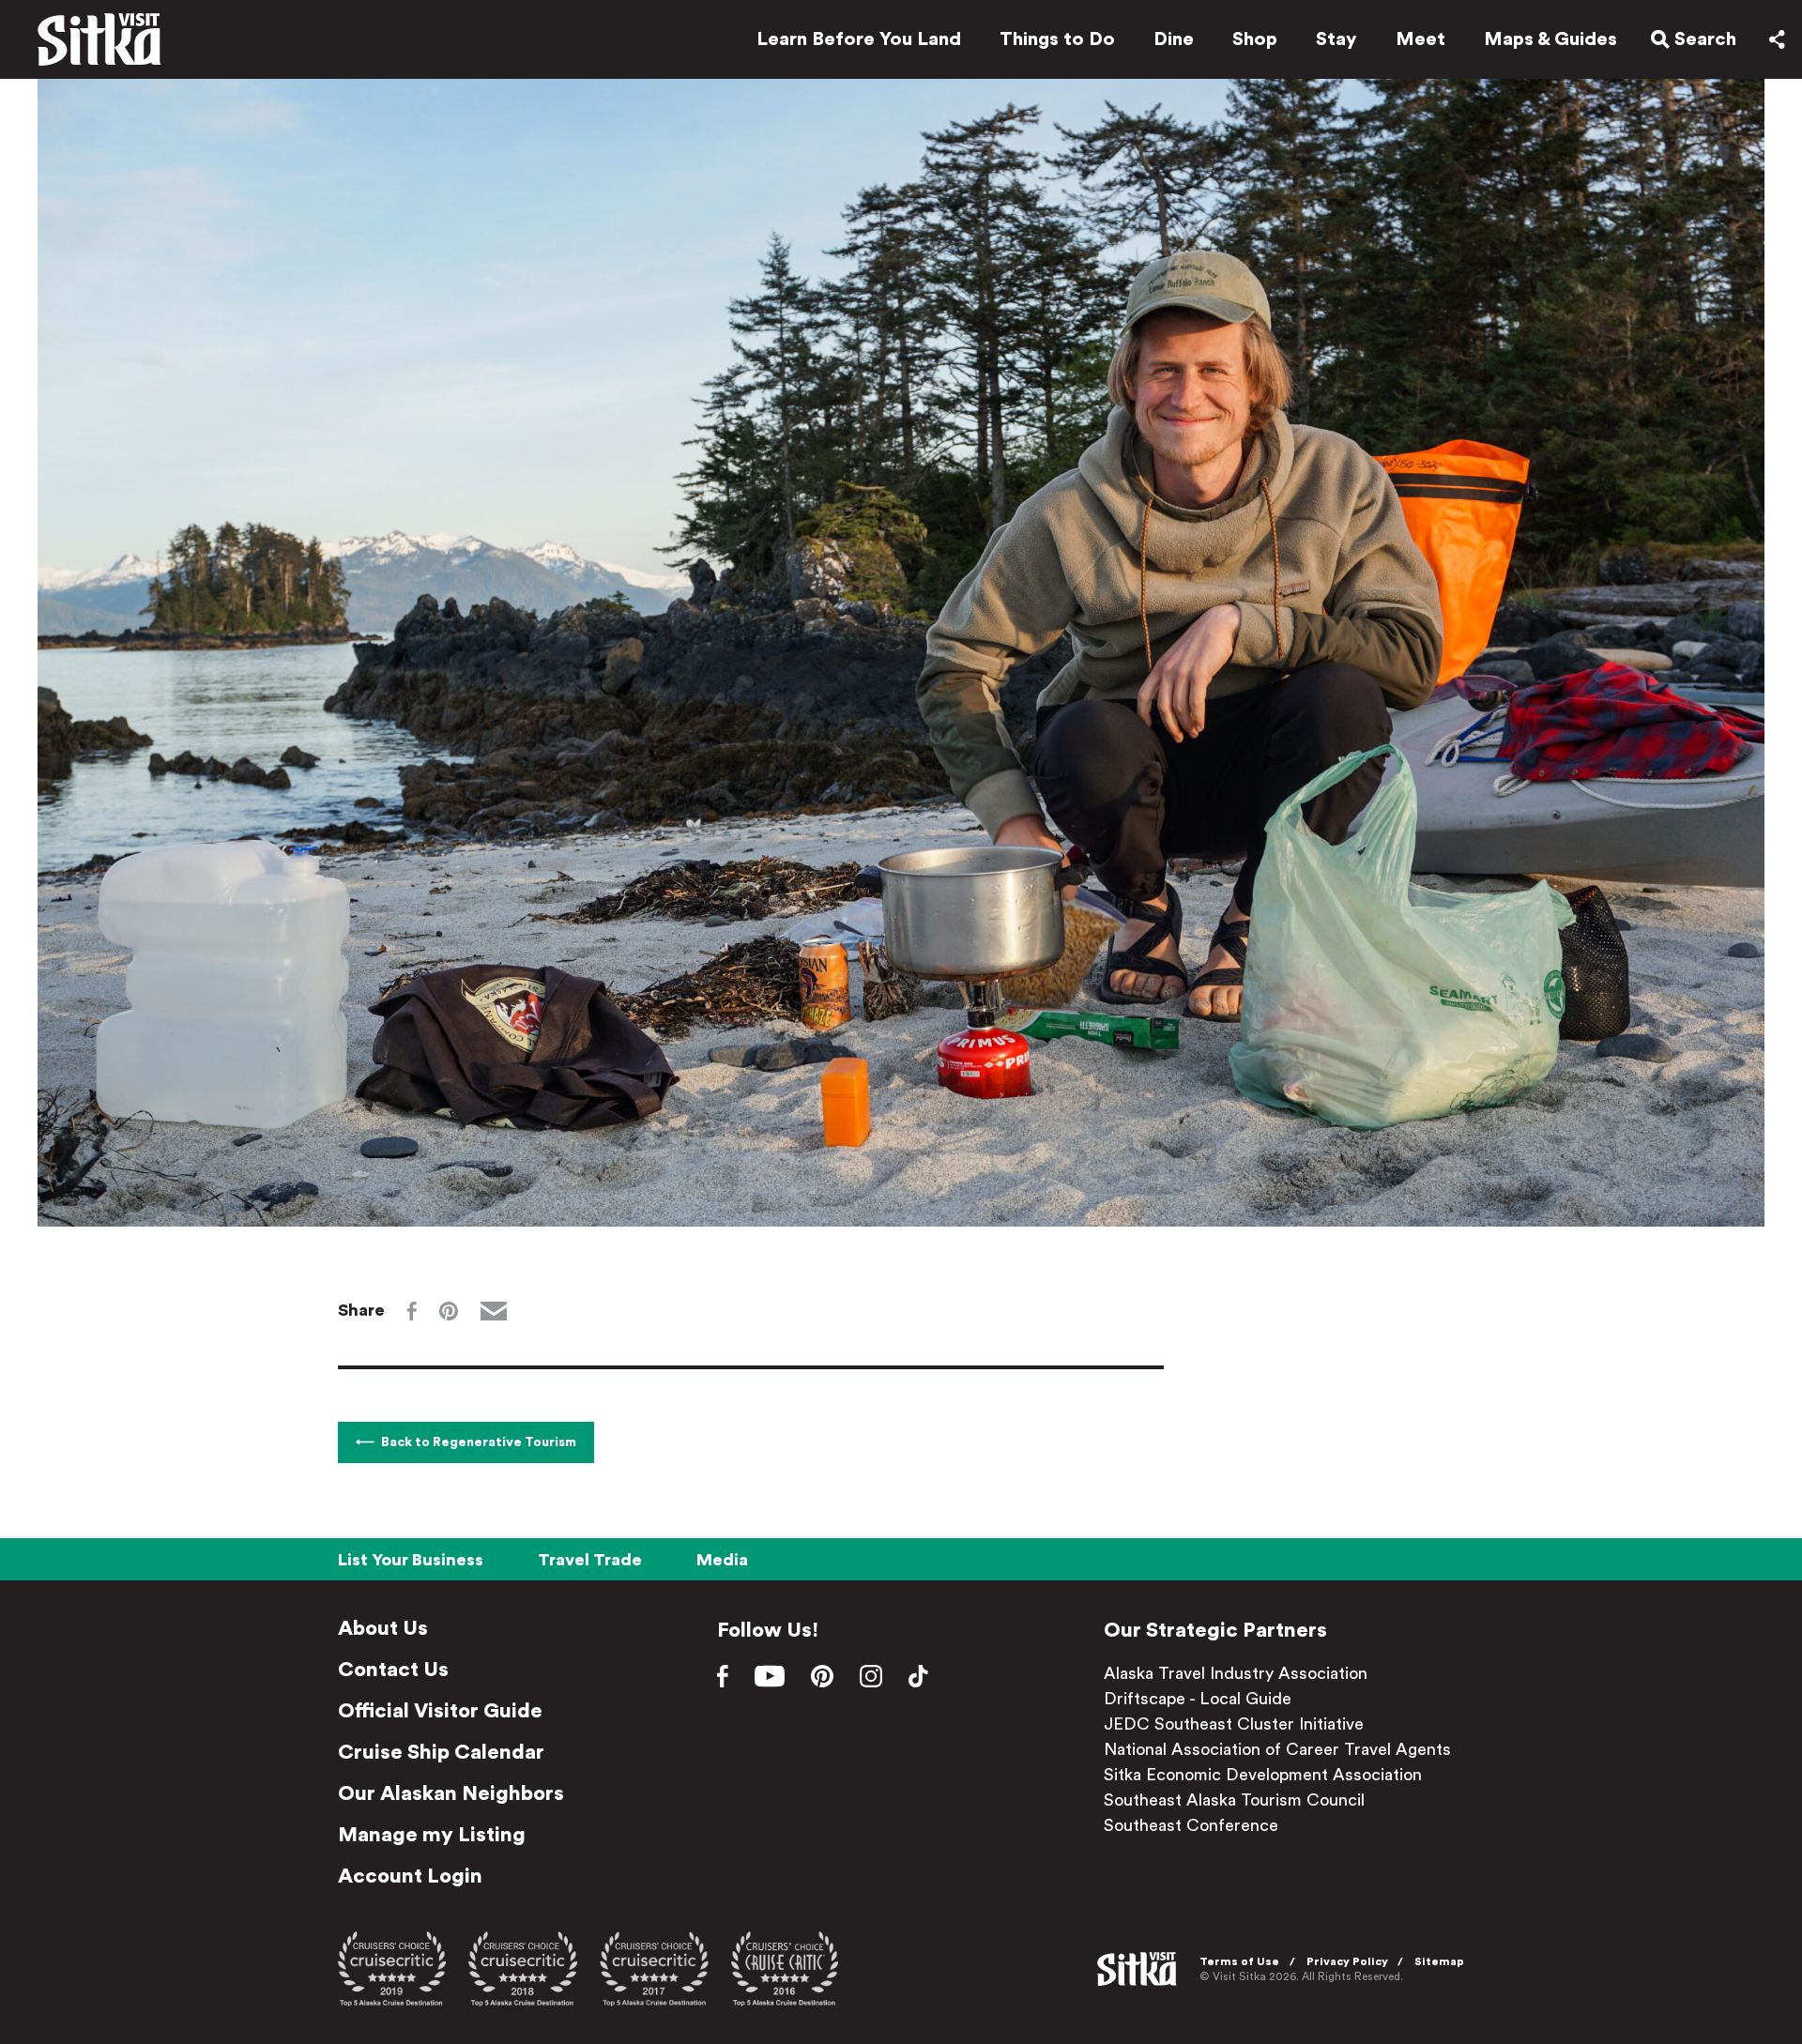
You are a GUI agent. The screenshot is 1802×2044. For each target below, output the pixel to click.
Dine (1174, 39)
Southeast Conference (1191, 1825)
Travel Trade (590, 1560)
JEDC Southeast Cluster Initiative (1234, 1724)
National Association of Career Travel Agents (1277, 1749)
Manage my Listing (432, 1835)
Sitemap (1439, 1961)
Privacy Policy (1347, 1961)
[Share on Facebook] (412, 1311)
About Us (383, 1628)
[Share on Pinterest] (449, 1311)
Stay (1336, 39)
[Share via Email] (494, 1311)
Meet (1420, 39)
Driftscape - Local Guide (1198, 1699)
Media (722, 1560)
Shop (1255, 39)
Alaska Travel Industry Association (1236, 1673)
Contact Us (393, 1670)
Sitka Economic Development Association (1263, 1775)
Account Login (410, 1876)
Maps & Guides (1550, 39)
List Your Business (411, 1560)
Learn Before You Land (859, 39)
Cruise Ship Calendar (441, 1752)
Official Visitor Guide (440, 1711)
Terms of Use (1239, 1961)
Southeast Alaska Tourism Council (1234, 1800)
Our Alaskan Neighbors (451, 1793)
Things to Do (1057, 39)
